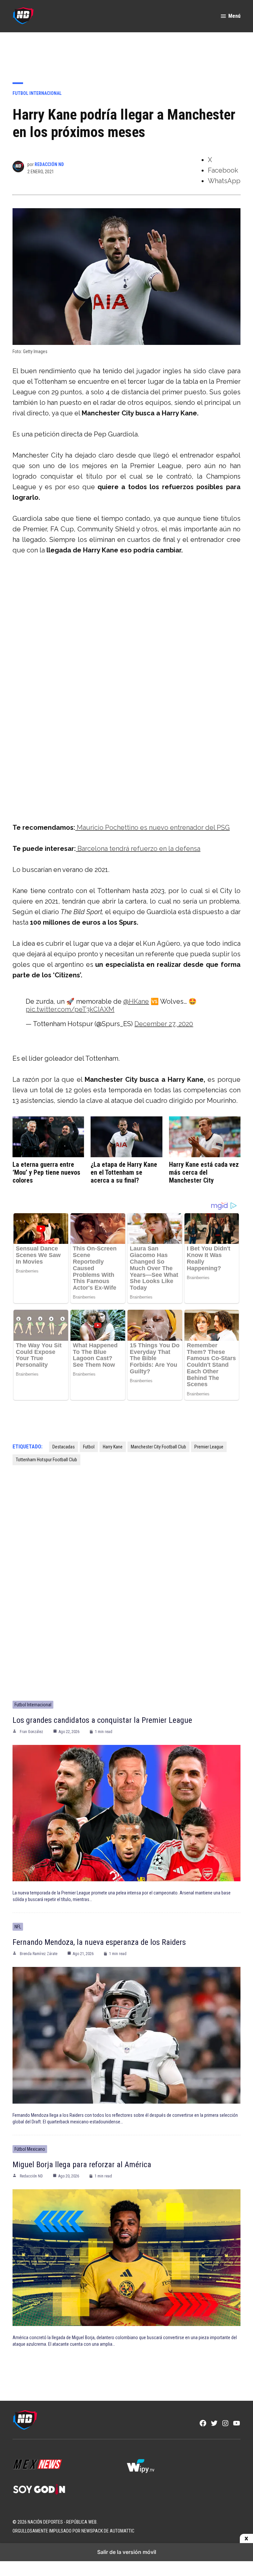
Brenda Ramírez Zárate (39, 1954)
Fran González (31, 1732)
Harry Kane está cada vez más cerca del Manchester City (204, 1172)
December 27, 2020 (164, 1024)
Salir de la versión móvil (127, 2552)
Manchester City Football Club (158, 1447)
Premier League (209, 1447)
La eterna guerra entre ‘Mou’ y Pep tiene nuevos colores (46, 1172)
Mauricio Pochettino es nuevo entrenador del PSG (152, 827)
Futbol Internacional (37, 93)
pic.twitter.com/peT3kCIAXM (70, 1009)
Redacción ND (49, 164)
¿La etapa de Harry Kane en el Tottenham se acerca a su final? (124, 1172)
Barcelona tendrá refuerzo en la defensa (138, 849)
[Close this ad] (246, 2539)
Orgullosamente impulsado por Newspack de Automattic (73, 2531)
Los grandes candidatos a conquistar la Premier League (102, 1720)
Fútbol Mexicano (30, 2149)
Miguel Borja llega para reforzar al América (82, 2165)
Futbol (89, 1447)
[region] (126, 52)
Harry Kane (113, 1447)
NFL (18, 1927)
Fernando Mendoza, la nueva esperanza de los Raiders (99, 1942)
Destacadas (64, 1447)
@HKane (136, 1001)
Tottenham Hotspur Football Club (46, 1460)
